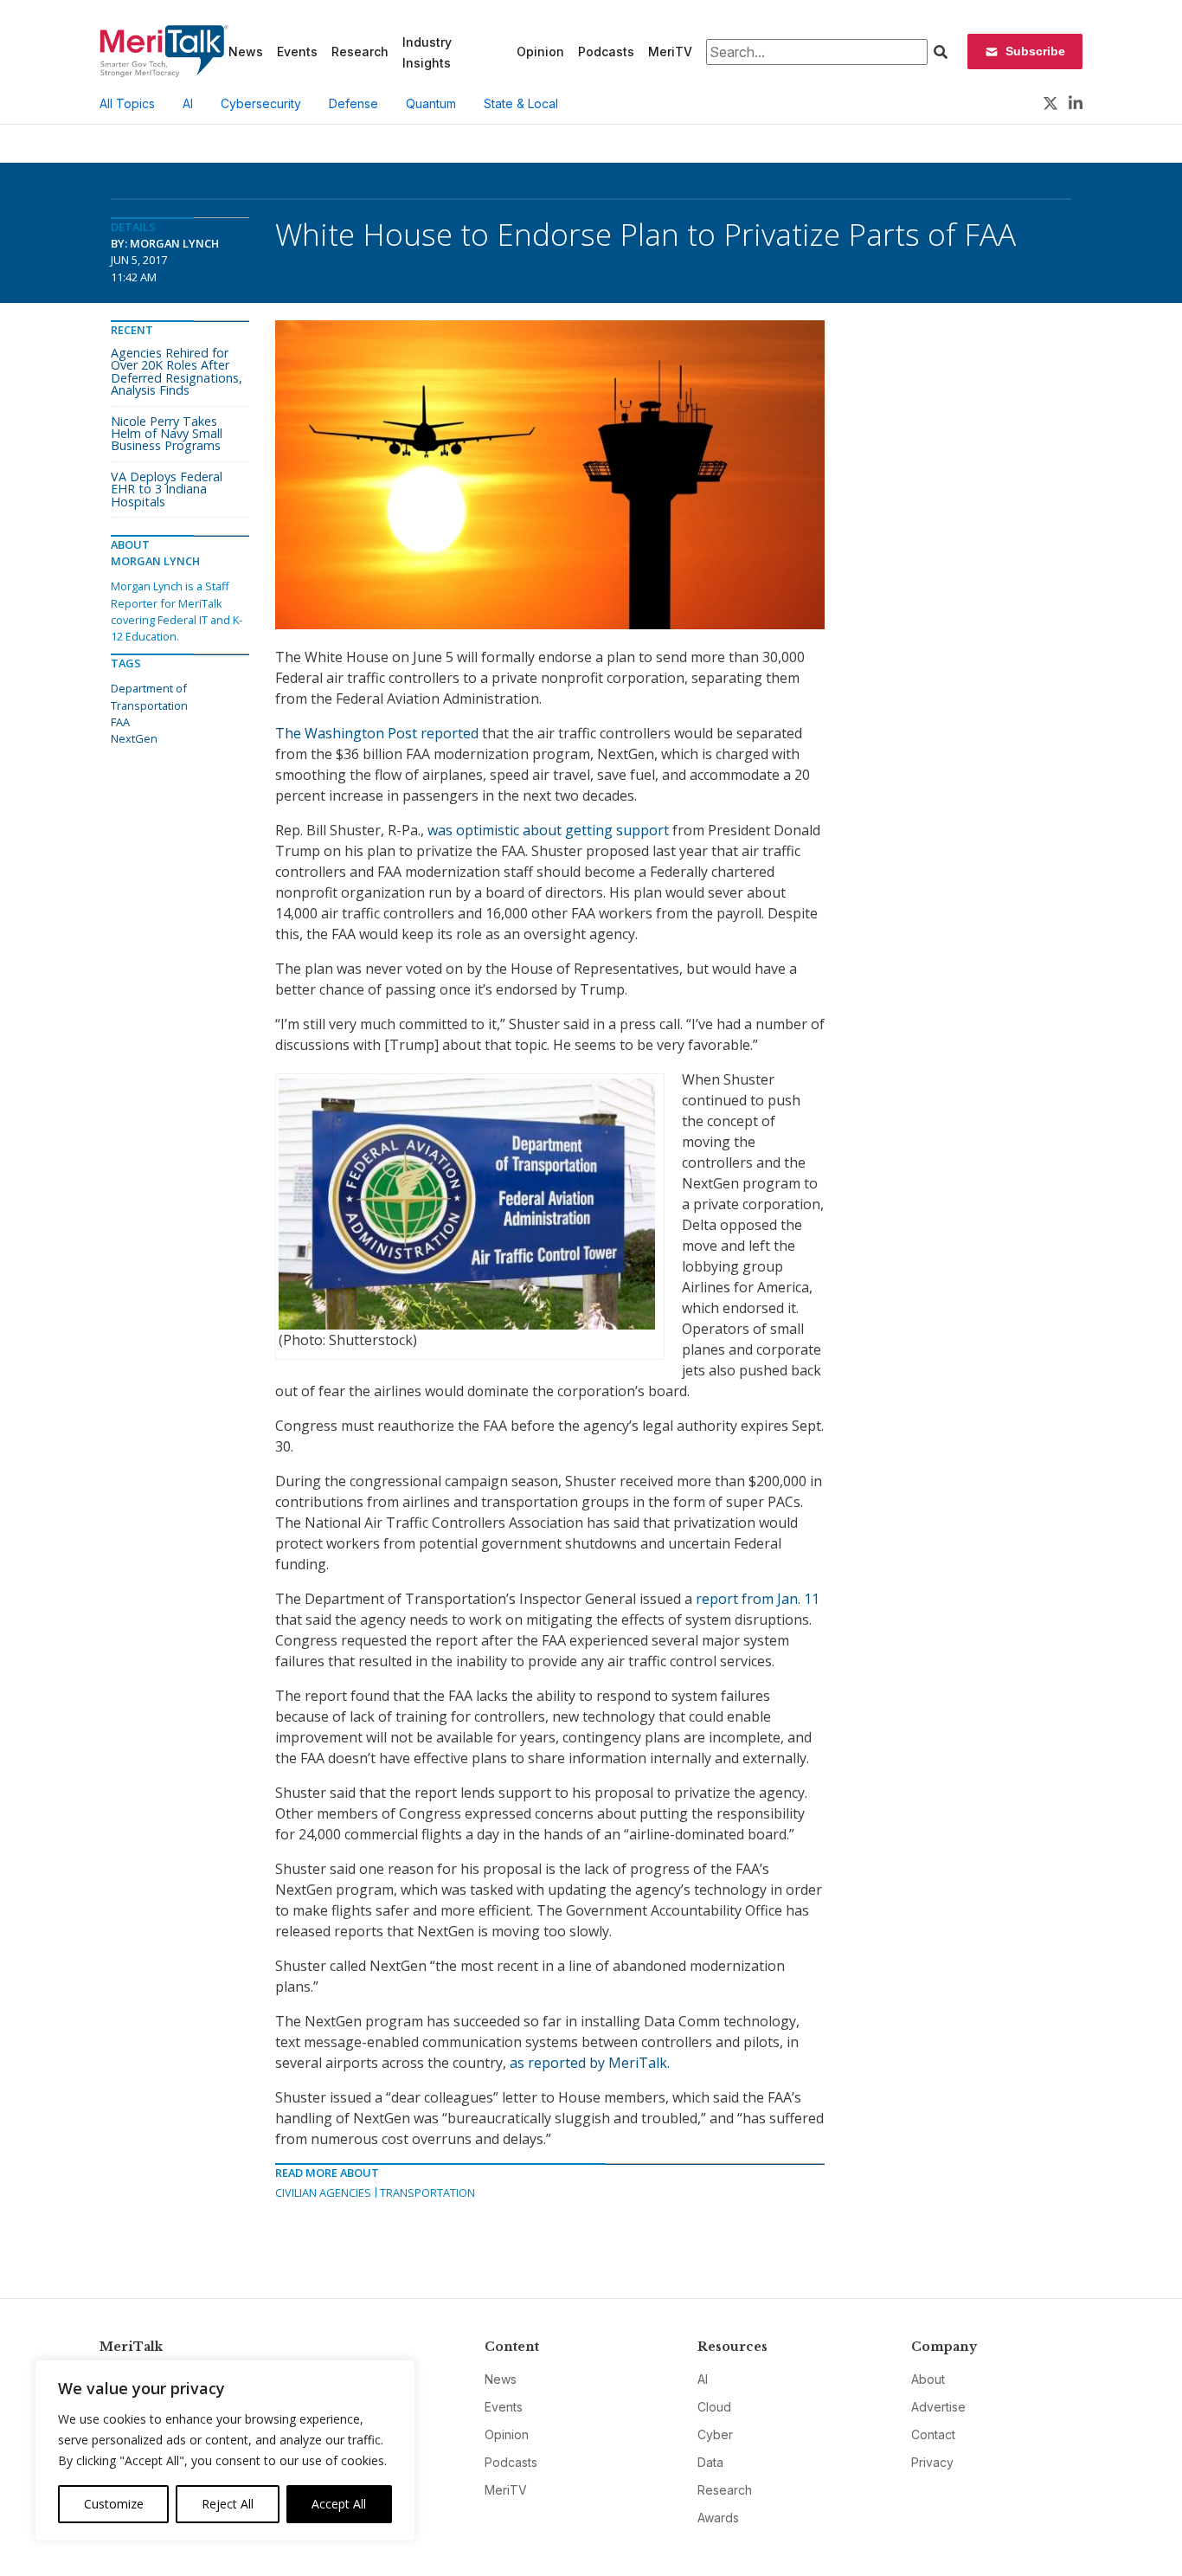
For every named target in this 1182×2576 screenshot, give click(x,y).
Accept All (339, 2504)
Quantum (431, 103)
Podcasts (606, 52)
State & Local (521, 103)
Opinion (540, 52)
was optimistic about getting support (548, 830)
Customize (114, 2504)
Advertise (938, 2407)
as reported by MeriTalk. (590, 2063)
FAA (120, 722)
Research (360, 52)
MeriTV (670, 52)
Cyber (715, 2434)
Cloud (714, 2407)
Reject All (228, 2504)
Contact (933, 2434)
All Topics (127, 103)
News (246, 52)
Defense (353, 103)
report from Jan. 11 (756, 1599)
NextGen (134, 738)
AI (188, 103)
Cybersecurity (261, 103)
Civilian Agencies (323, 2193)
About (928, 2379)
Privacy (932, 2462)
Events (297, 52)
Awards (718, 2518)
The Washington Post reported (379, 733)
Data (710, 2462)
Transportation (427, 2193)
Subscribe (1035, 51)
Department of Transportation (149, 696)
